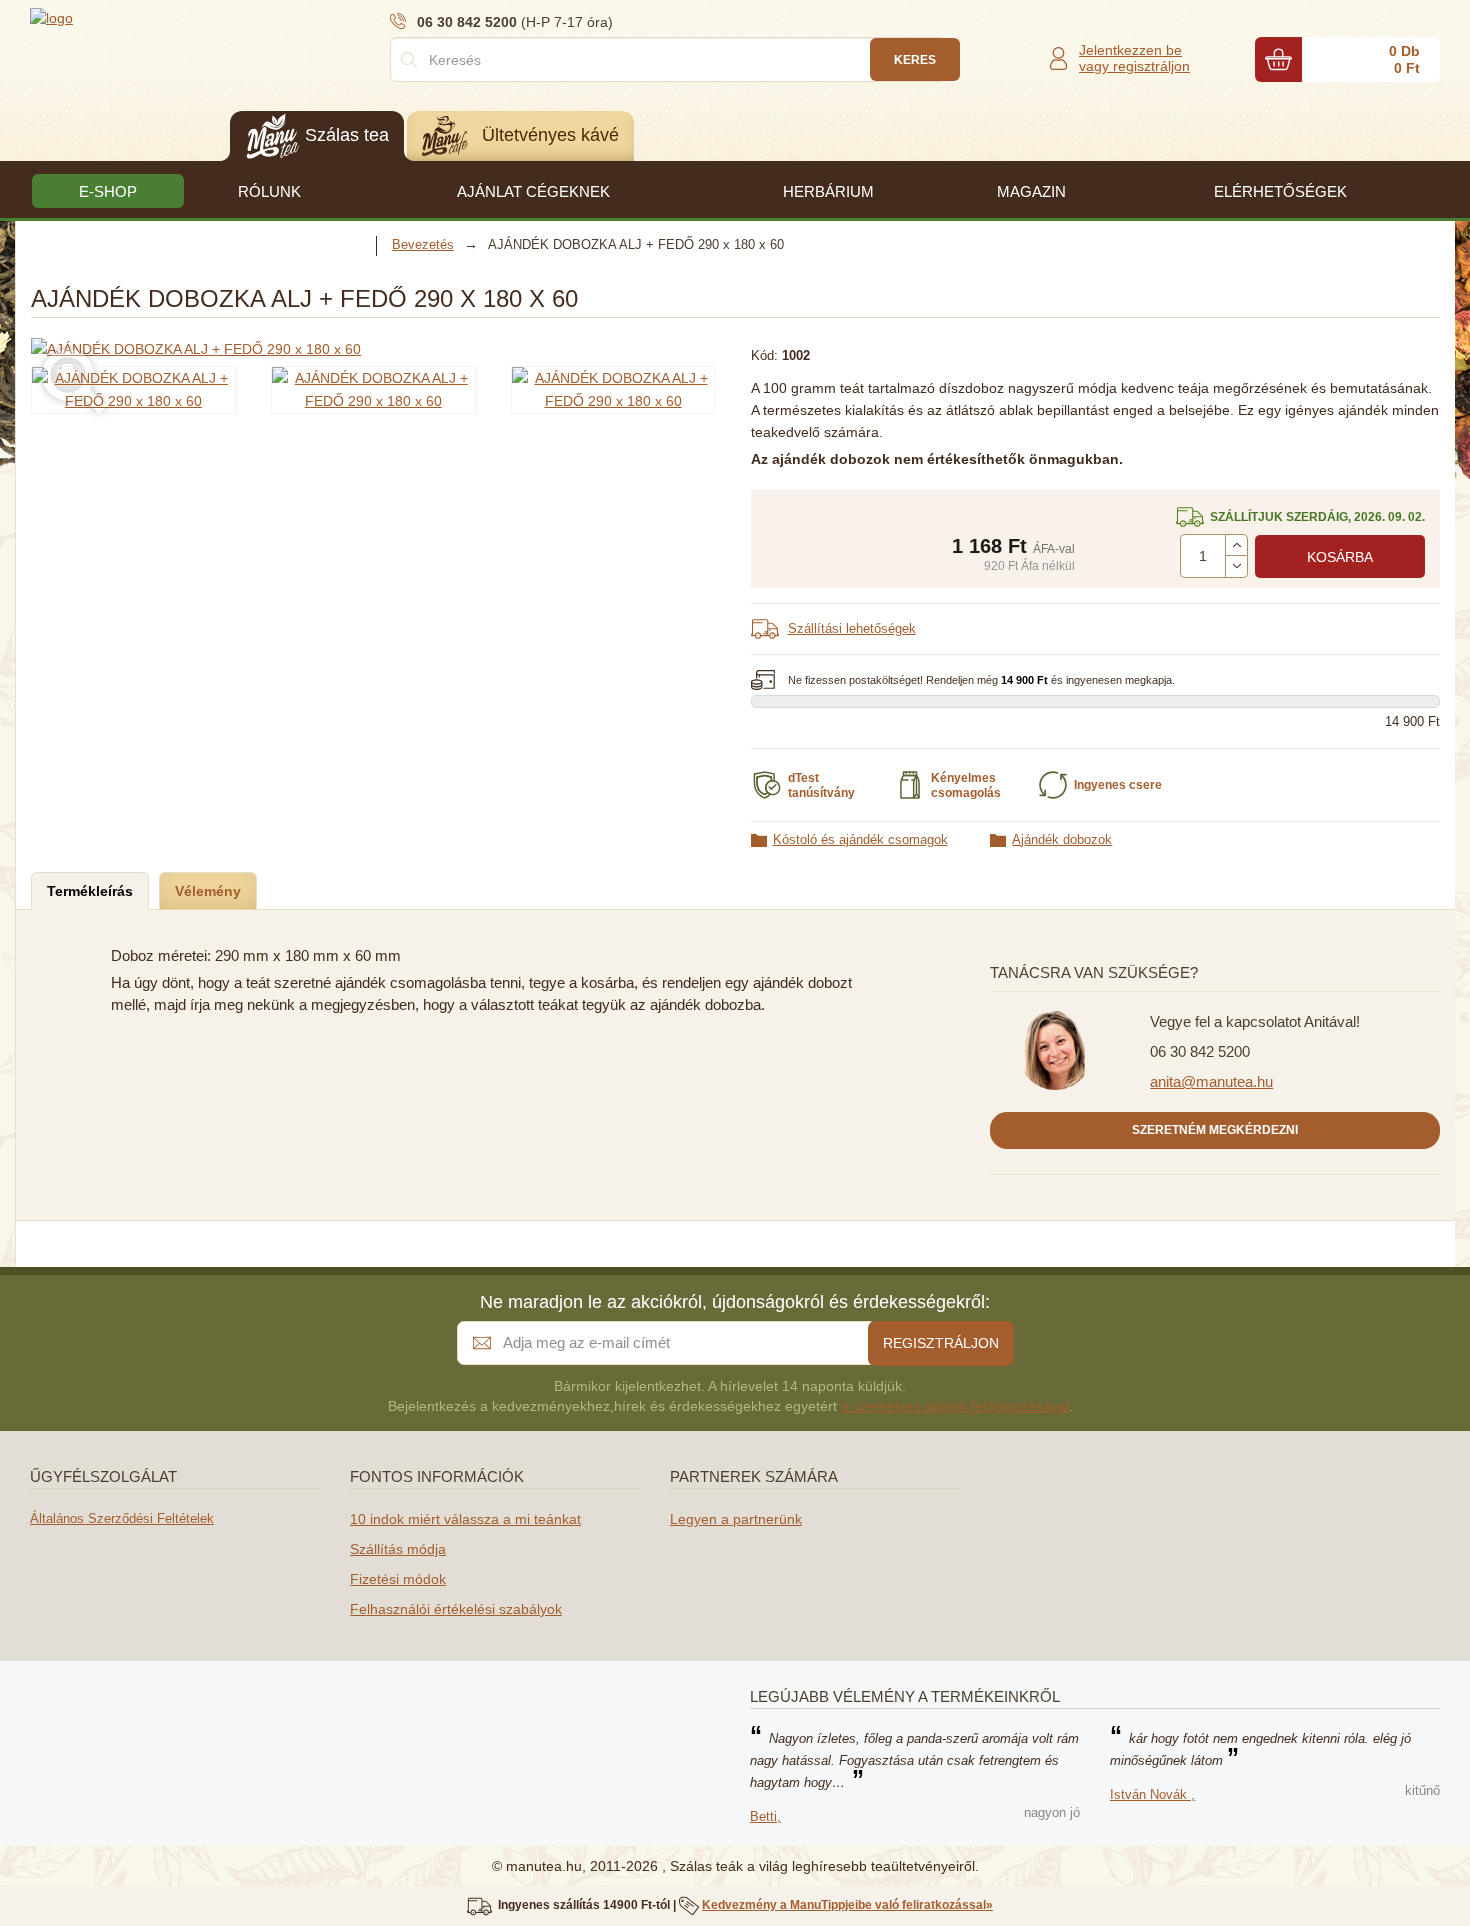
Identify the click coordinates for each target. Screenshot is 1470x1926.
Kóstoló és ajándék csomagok (860, 839)
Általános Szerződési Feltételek (122, 1518)
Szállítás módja (398, 1549)
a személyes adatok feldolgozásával (955, 1406)
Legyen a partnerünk (736, 1519)
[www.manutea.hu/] (150, 17)
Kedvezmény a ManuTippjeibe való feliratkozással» (847, 1905)
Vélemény (208, 891)
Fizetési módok (398, 1579)
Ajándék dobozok (1062, 839)
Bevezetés (423, 244)
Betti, (765, 1816)
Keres (915, 60)
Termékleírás (90, 891)
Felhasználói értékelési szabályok (456, 1609)
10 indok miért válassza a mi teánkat (465, 1519)
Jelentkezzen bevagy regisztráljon (1134, 58)
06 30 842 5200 (1200, 1051)
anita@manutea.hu (1211, 1081)
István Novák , (1152, 1794)
